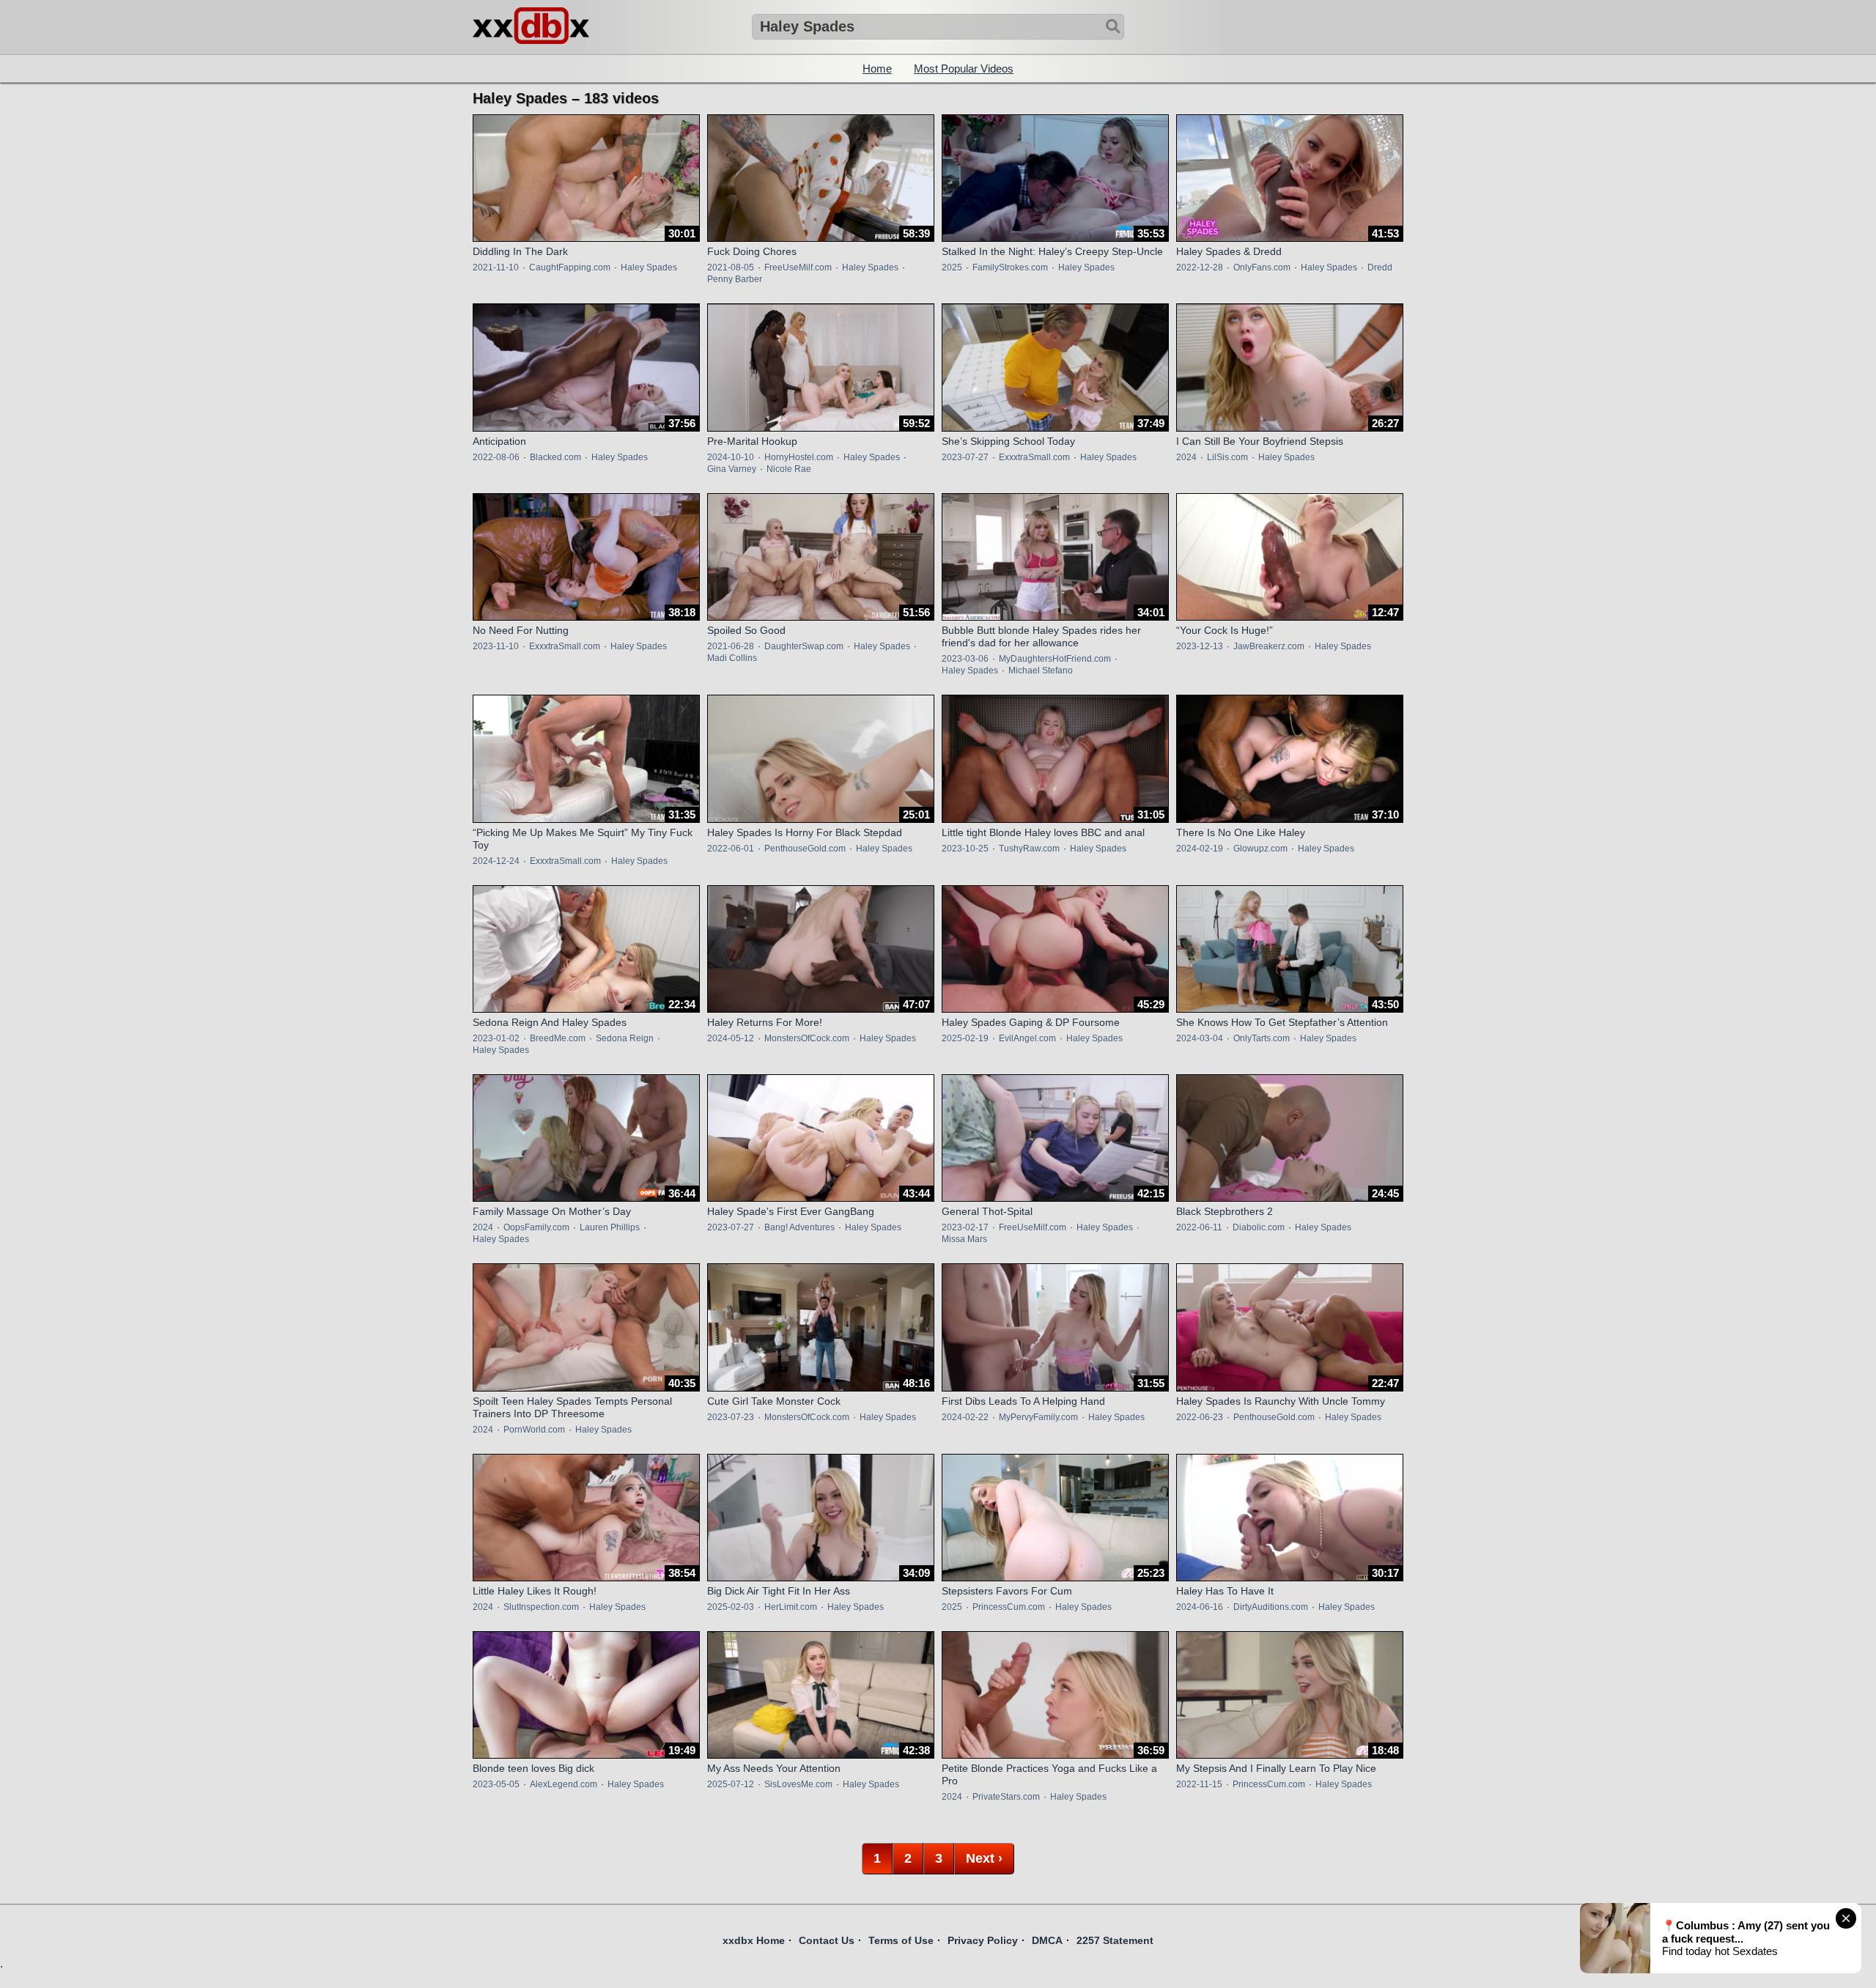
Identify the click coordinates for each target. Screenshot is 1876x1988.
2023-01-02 (496, 1038)
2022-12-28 (1200, 267)
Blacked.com (555, 457)
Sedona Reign (625, 1038)
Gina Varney (732, 469)
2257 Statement (1115, 1940)
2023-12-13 (1200, 646)
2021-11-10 (496, 267)
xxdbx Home (754, 1940)
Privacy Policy (983, 1940)
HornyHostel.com (799, 457)
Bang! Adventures (799, 1227)
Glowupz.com (1260, 849)
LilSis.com (1227, 457)
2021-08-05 (731, 267)
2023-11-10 (496, 646)
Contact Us (827, 1940)
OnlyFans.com (1262, 267)
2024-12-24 (496, 861)
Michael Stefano (1041, 670)
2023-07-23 (731, 1417)
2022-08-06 (496, 457)
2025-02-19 (965, 1038)
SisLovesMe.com (798, 1784)
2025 (952, 267)
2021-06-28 (731, 646)
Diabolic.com (1259, 1227)
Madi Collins (732, 658)
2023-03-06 (965, 659)
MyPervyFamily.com (1038, 1417)
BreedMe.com (558, 1038)
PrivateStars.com (1006, 1797)
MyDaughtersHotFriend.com (1055, 659)
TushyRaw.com (1029, 849)
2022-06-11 (1199, 1227)
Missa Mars (964, 1239)
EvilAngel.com (1027, 1038)
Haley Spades (649, 267)
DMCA (1047, 1940)
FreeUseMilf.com (798, 267)
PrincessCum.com (1009, 1607)
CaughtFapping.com (570, 267)
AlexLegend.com (564, 1784)
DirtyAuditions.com (1271, 1607)
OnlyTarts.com (1262, 1038)
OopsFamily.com (536, 1227)
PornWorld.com (534, 1430)
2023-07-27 (965, 457)
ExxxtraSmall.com (1034, 457)
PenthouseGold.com (805, 849)
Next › (984, 1858)
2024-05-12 (731, 1038)
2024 (1186, 457)
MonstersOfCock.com (807, 1038)
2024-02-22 (965, 1417)
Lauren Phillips (610, 1227)
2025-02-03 (731, 1607)
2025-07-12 (731, 1784)
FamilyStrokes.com (1010, 267)
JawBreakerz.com (1269, 646)
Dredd (1380, 267)
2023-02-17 (965, 1227)
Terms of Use (901, 1940)
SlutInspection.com (541, 1607)
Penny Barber (735, 279)
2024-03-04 (1200, 1038)
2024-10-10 (731, 457)
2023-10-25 (965, 849)
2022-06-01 (731, 849)
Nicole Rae (789, 469)
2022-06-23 (1200, 1417)
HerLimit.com (791, 1607)
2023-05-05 (496, 1784)
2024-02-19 (1200, 849)
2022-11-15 (1199, 1784)
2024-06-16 (1200, 1607)
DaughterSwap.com (804, 646)
